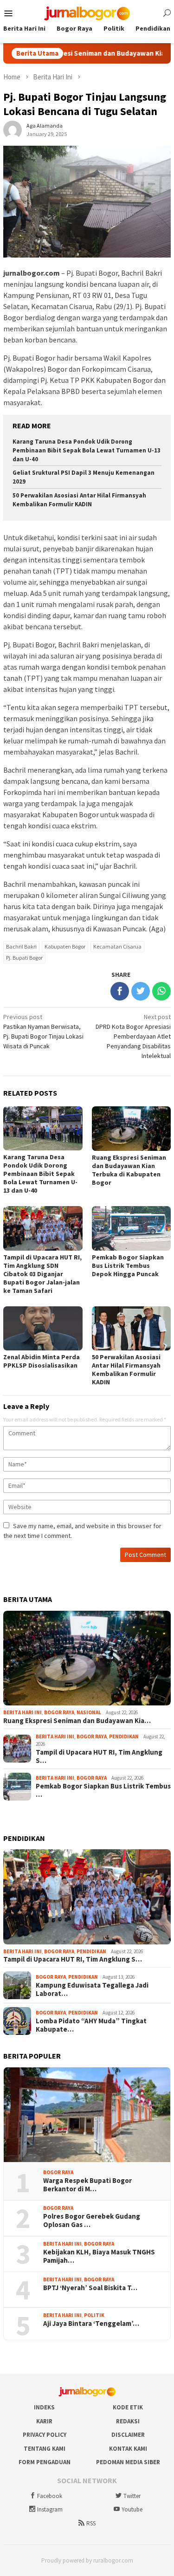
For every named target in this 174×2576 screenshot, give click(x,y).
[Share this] (120, 991)
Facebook (50, 2496)
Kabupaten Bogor (65, 946)
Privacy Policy (45, 2435)
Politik (94, 2315)
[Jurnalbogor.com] (87, 13)
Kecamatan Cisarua (117, 946)
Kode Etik (128, 2407)
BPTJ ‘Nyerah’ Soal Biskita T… (90, 2288)
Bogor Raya (59, 1712)
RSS (91, 2523)
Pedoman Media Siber (128, 2462)
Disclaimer (128, 2435)
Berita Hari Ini (23, 1712)
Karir (44, 2421)
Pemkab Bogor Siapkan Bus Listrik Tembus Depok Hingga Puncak (128, 1265)
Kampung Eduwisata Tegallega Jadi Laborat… (92, 1989)
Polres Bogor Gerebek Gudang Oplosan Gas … (92, 2221)
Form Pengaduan (45, 2462)
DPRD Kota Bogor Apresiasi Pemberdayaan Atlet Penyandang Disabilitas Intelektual (133, 1036)
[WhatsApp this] (161, 991)
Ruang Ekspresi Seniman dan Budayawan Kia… (77, 1721)
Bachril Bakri (21, 946)
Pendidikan (124, 1737)
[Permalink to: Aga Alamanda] (13, 129)
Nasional (89, 1712)
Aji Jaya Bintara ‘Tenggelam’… (91, 2324)
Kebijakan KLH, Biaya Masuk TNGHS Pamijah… (99, 2256)
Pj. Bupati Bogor (24, 958)
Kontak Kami (128, 2449)
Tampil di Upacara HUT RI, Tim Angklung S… (99, 1756)
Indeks (44, 2407)
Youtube (132, 2509)
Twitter (132, 2496)
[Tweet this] (141, 991)
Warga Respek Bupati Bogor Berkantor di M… (87, 2185)
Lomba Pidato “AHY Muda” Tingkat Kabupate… (91, 2025)
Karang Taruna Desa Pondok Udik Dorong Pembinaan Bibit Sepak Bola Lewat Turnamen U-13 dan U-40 (87, 450)
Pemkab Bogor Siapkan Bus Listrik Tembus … (103, 1790)
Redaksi (128, 2421)
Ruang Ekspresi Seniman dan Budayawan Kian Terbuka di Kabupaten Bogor (129, 1170)
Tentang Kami (45, 2449)
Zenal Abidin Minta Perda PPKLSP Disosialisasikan (42, 1361)
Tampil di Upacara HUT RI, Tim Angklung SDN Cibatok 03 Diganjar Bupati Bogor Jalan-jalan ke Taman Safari (42, 1274)
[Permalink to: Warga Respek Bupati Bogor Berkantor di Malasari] (87, 2115)
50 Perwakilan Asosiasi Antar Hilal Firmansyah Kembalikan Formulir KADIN (79, 500)
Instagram (50, 2509)
